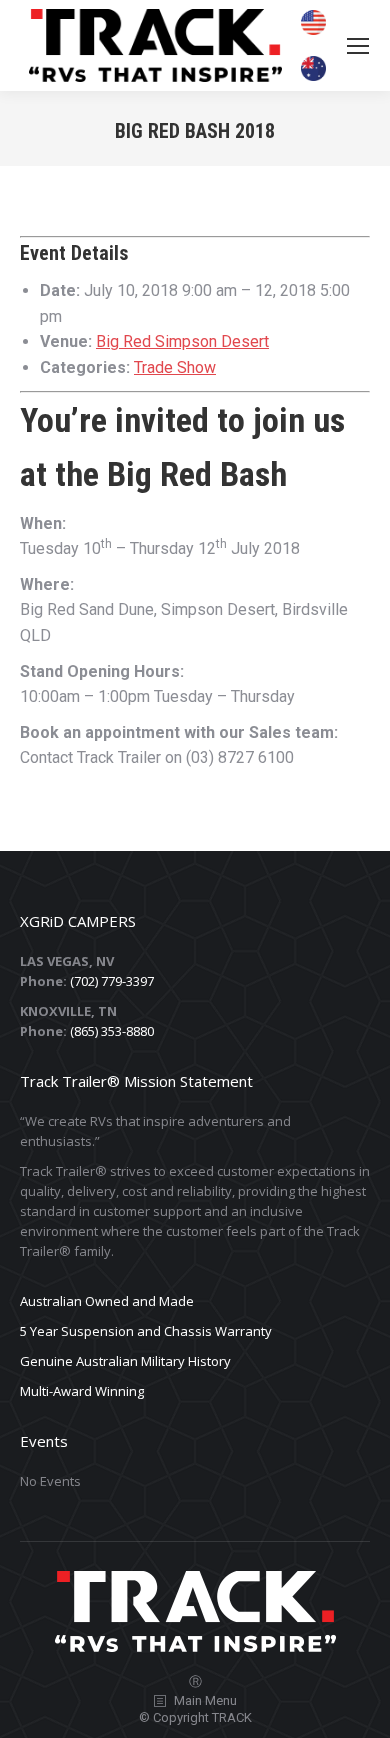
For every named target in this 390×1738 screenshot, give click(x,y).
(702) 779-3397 (112, 981)
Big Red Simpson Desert (182, 341)
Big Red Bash (197, 474)
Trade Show (175, 367)
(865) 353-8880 (112, 1031)
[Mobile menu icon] (358, 46)
